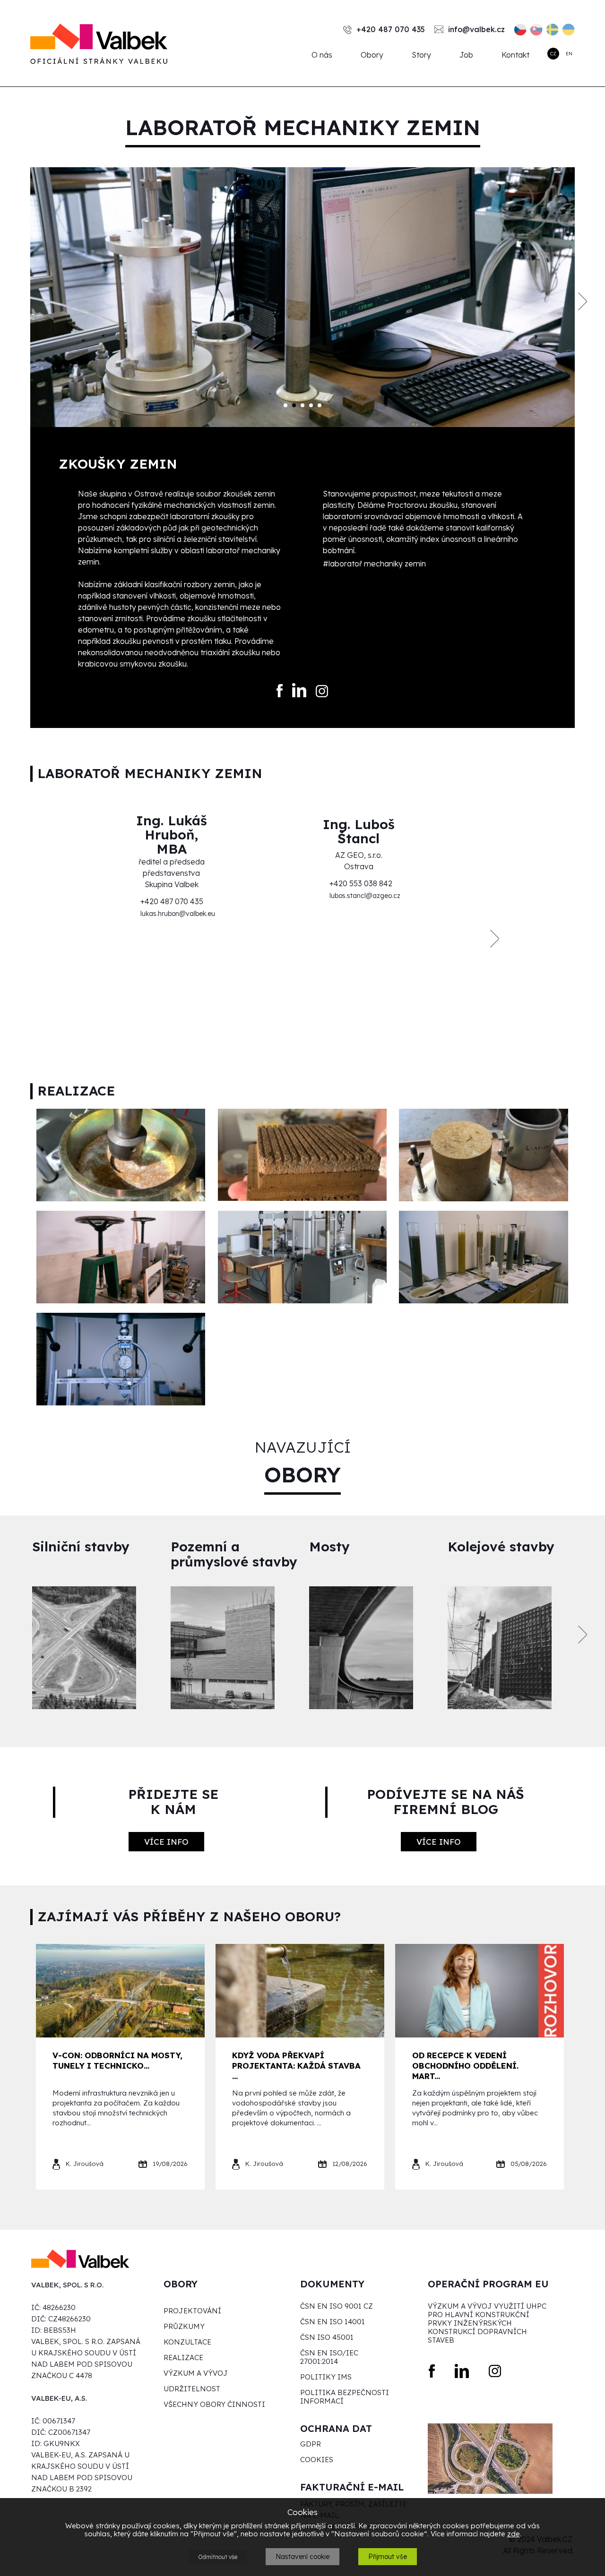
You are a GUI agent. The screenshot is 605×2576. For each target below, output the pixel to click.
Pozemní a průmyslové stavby (234, 1554)
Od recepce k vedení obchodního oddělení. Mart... (465, 2066)
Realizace (183, 2358)
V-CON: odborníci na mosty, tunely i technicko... (117, 2060)
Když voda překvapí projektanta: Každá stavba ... (296, 2066)
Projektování (192, 2311)
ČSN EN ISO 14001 (333, 2322)
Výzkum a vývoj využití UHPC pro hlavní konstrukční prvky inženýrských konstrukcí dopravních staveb (487, 2323)
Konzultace (187, 2342)
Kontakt (515, 55)
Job (466, 55)
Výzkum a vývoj (196, 2373)
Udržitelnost (192, 2389)
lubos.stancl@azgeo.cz (365, 896)
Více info (166, 1842)
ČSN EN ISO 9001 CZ (337, 2306)
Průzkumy (184, 2327)
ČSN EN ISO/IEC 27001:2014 (329, 2357)
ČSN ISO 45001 (327, 2337)
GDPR (311, 2444)
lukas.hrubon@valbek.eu (178, 914)
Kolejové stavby (501, 1547)
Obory (372, 55)
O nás (322, 55)
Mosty (329, 1547)
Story (421, 55)
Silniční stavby (81, 1547)
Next (583, 302)
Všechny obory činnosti (214, 2405)
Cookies (317, 2460)
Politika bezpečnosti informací (345, 2397)
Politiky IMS (326, 2377)
